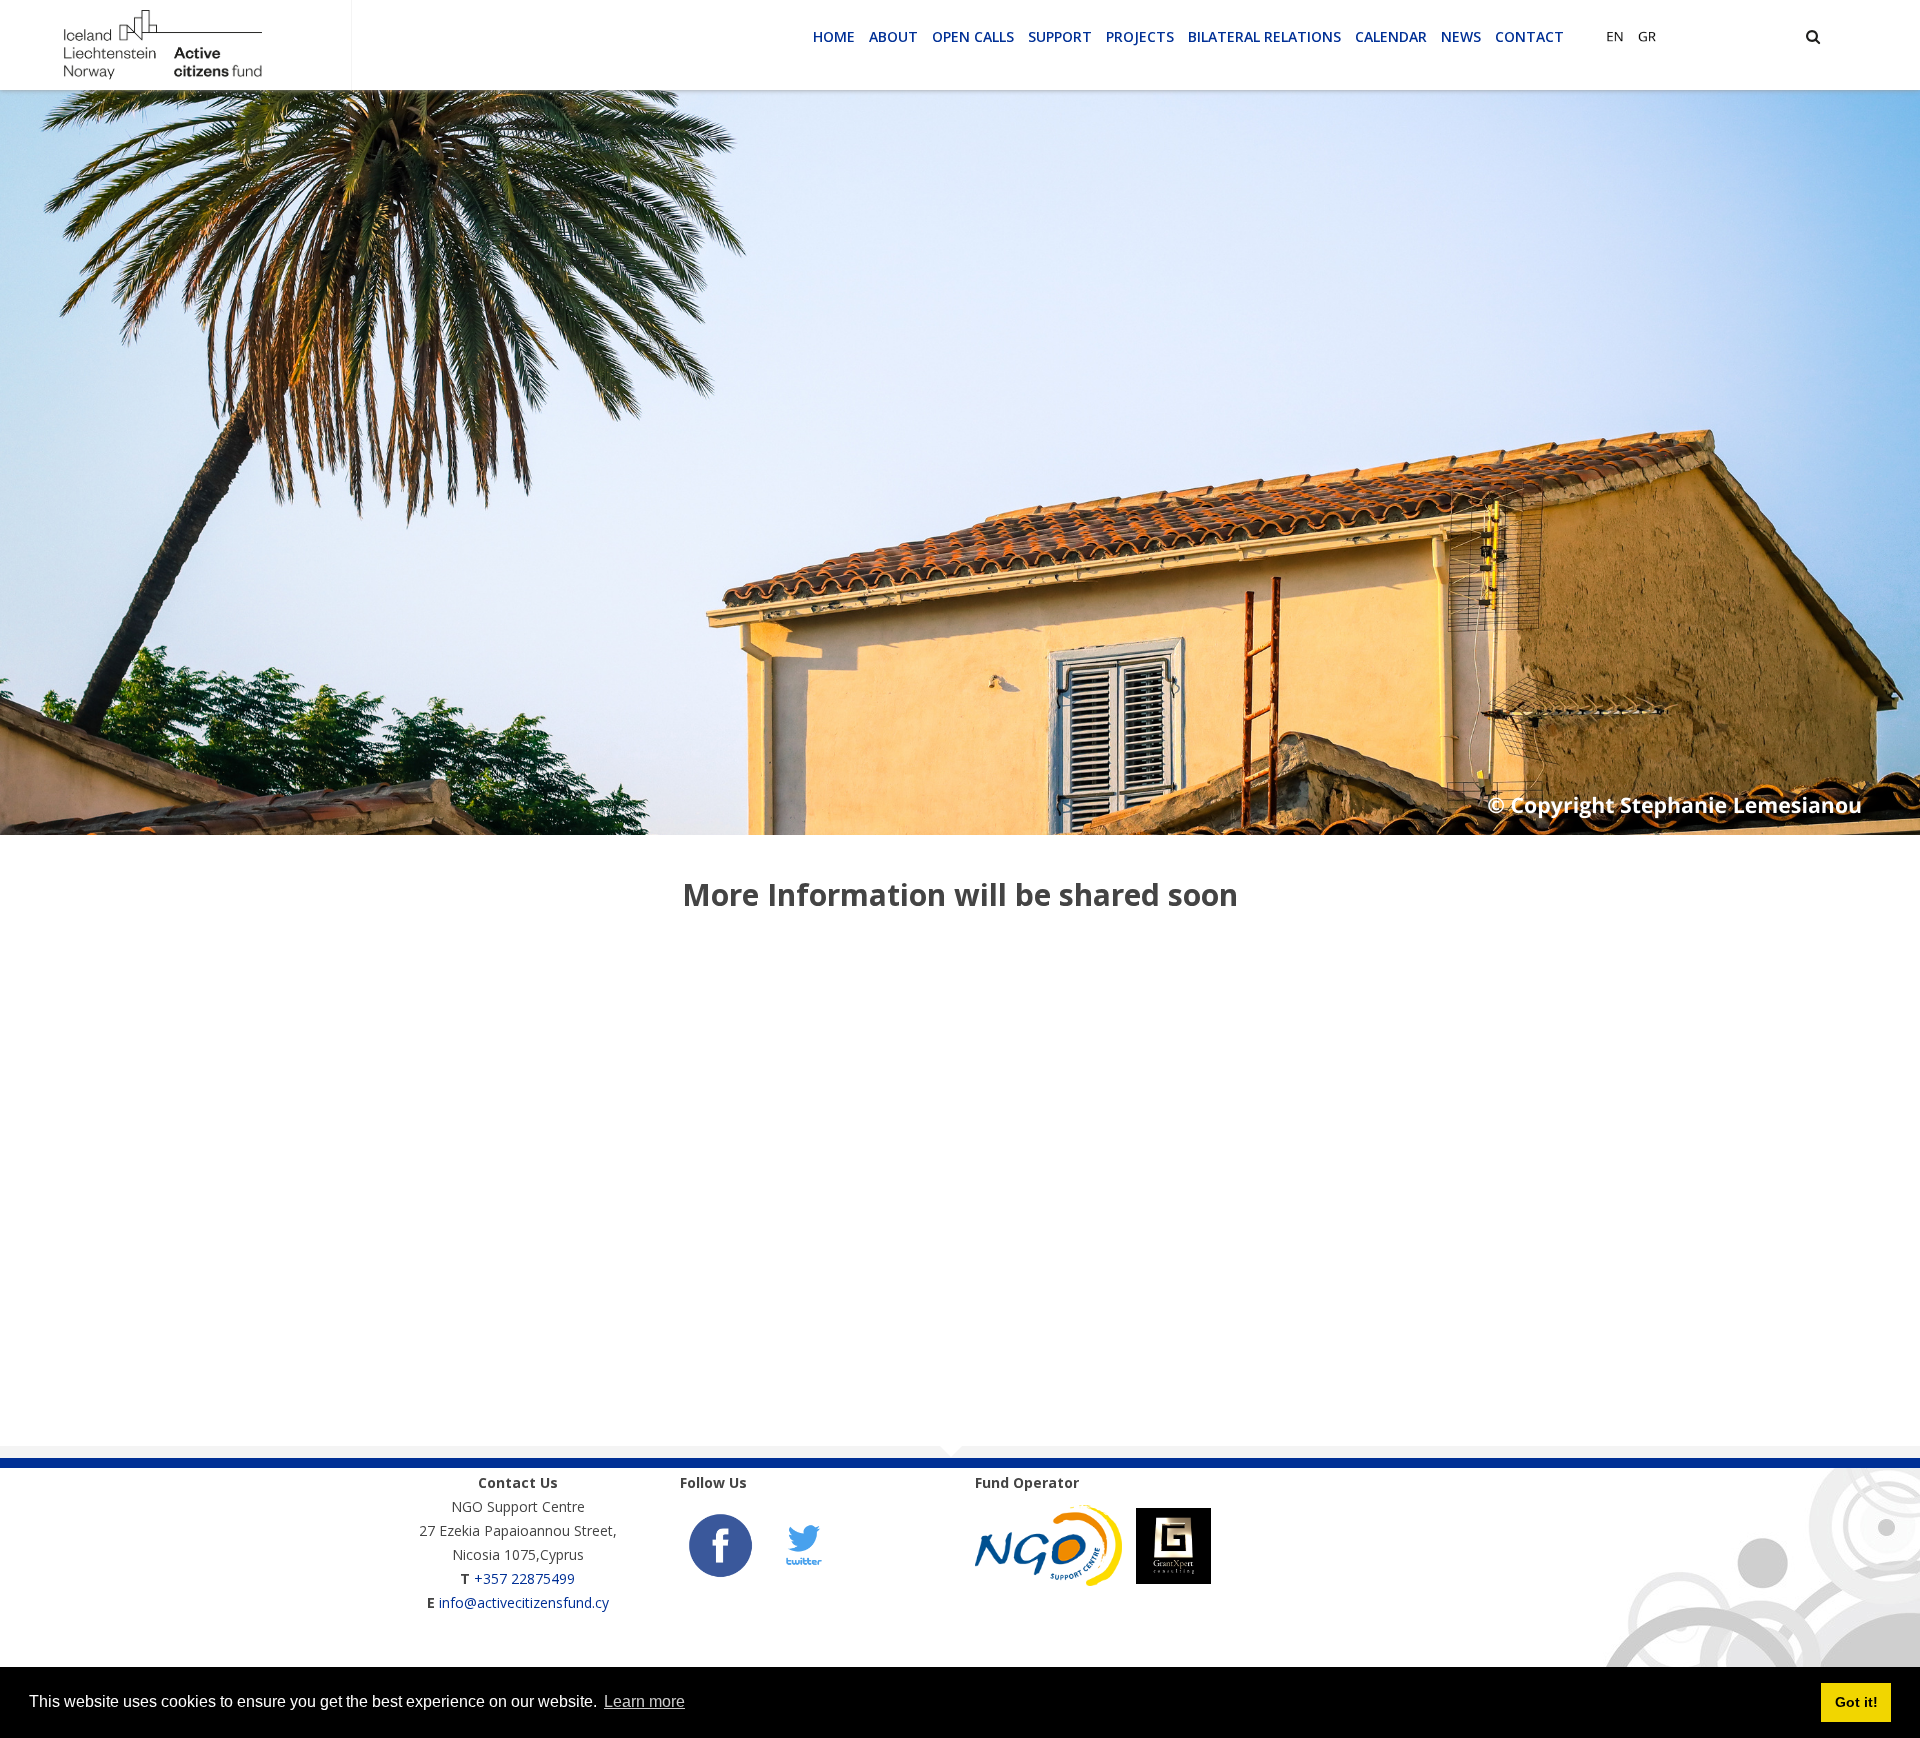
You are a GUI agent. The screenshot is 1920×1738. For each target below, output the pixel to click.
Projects (1140, 36)
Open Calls (973, 36)
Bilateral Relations (1264, 36)
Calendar (1391, 36)
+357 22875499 (524, 1578)
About (893, 36)
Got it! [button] (1856, 1702)
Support (1060, 36)
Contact (1529, 36)
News (1461, 36)
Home (834, 36)
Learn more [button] (644, 1701)
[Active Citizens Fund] (162, 43)
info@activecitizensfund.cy (524, 1602)
